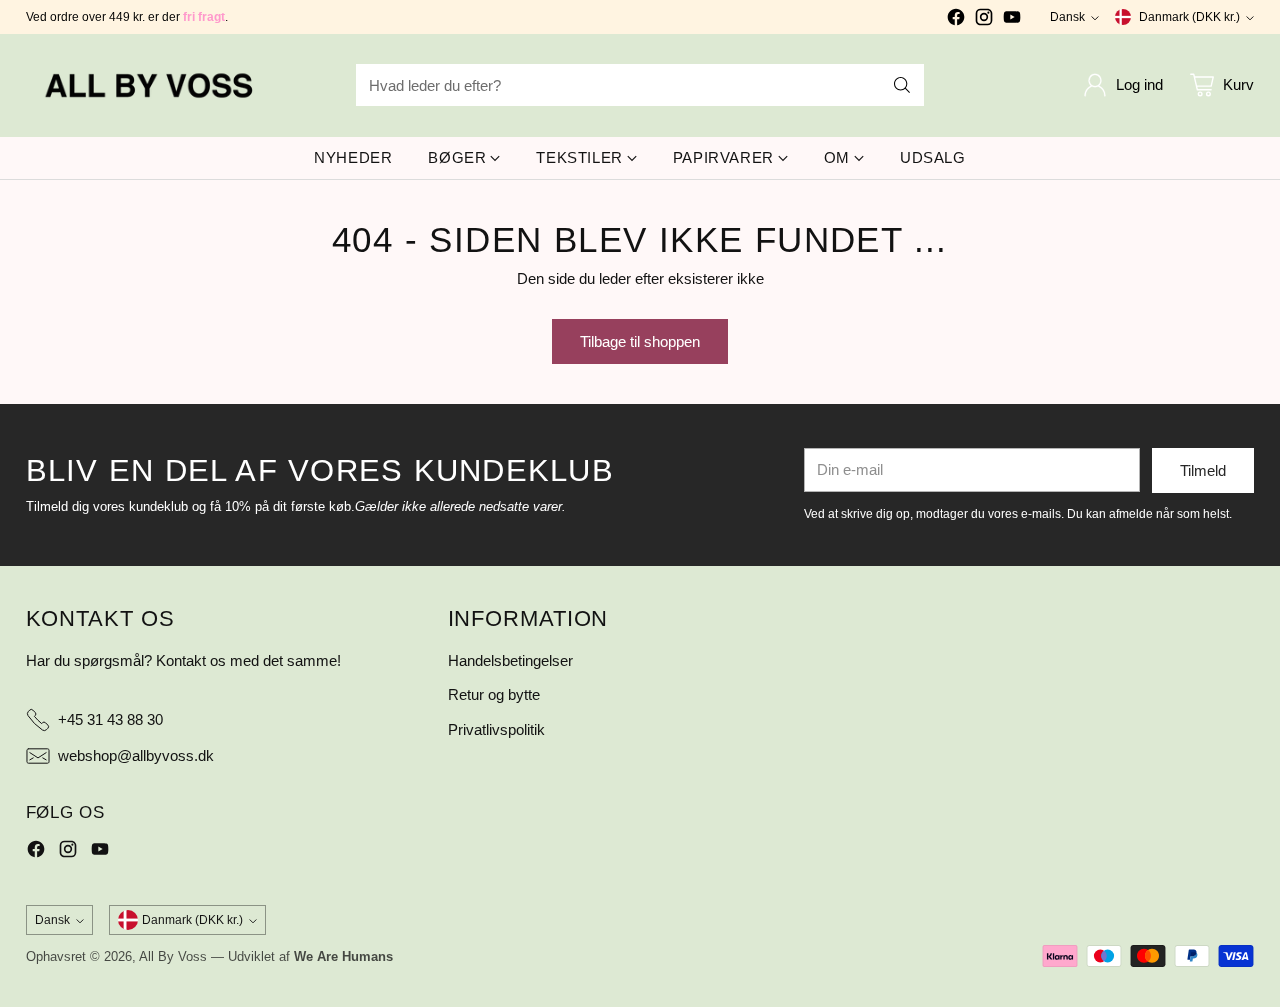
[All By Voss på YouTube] (1012, 20)
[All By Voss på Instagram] (984, 20)
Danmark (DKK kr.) (1189, 17)
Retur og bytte (494, 694)
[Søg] (902, 85)
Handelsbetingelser (510, 660)
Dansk (1067, 17)
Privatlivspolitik (496, 729)
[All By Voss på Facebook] (956, 20)
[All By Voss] (151, 85)
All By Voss (173, 956)
